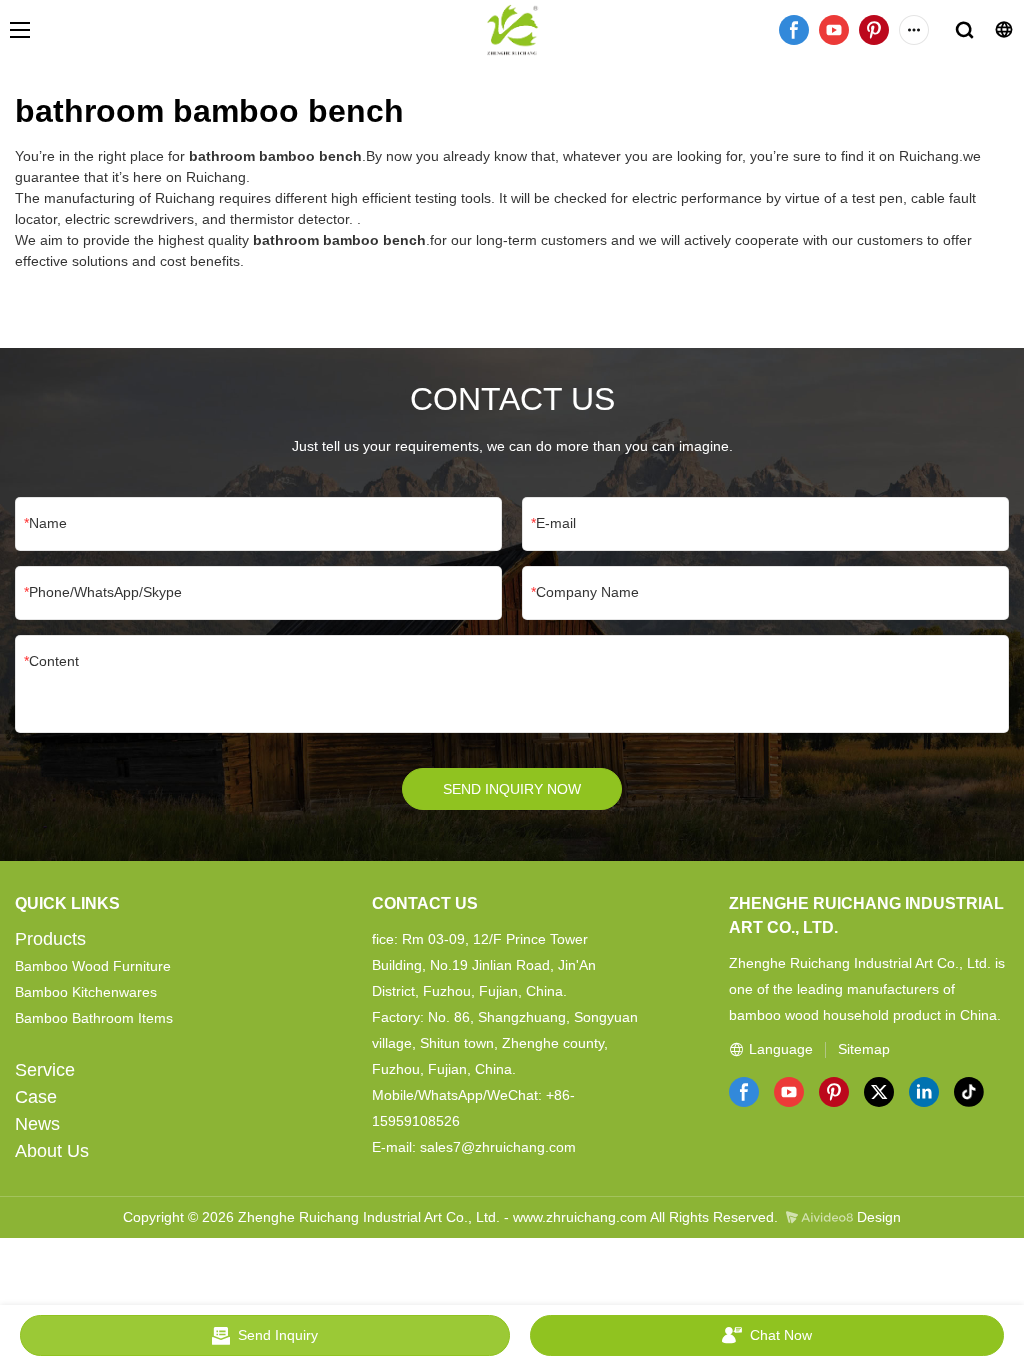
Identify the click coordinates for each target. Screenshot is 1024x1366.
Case (36, 1097)
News (37, 1124)
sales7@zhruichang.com (498, 1147)
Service (45, 1070)
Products (50, 939)
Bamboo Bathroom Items (94, 1018)
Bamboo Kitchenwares (86, 992)
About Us (52, 1151)
